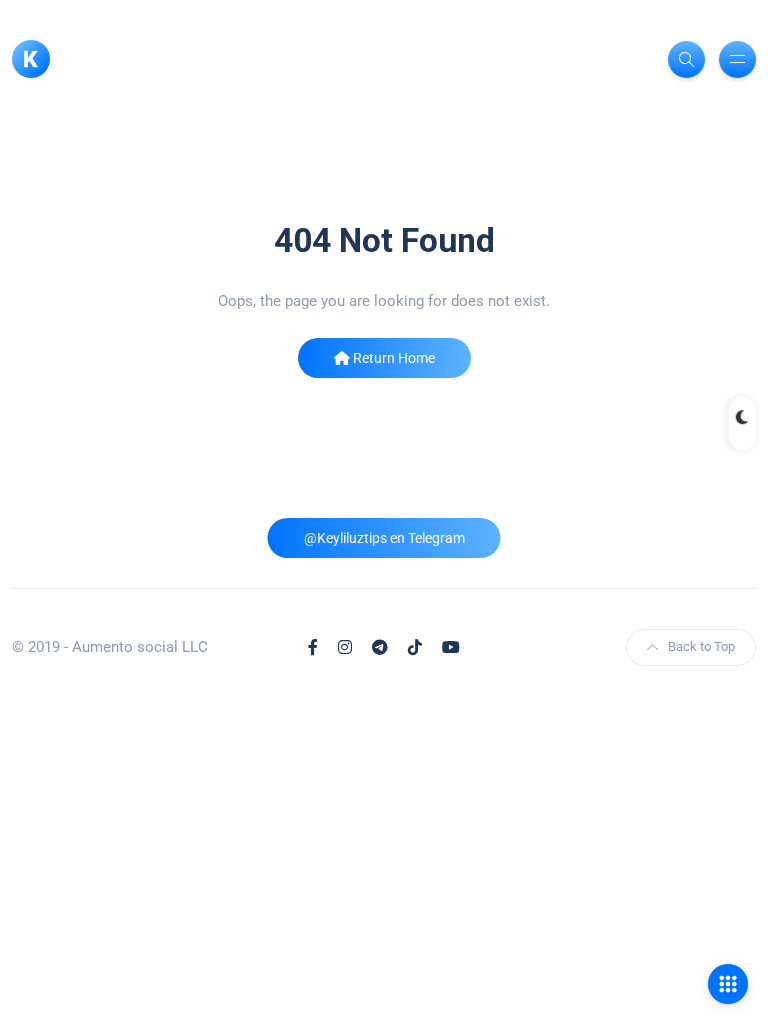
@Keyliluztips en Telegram (384, 538)
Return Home (392, 358)
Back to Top (701, 646)
